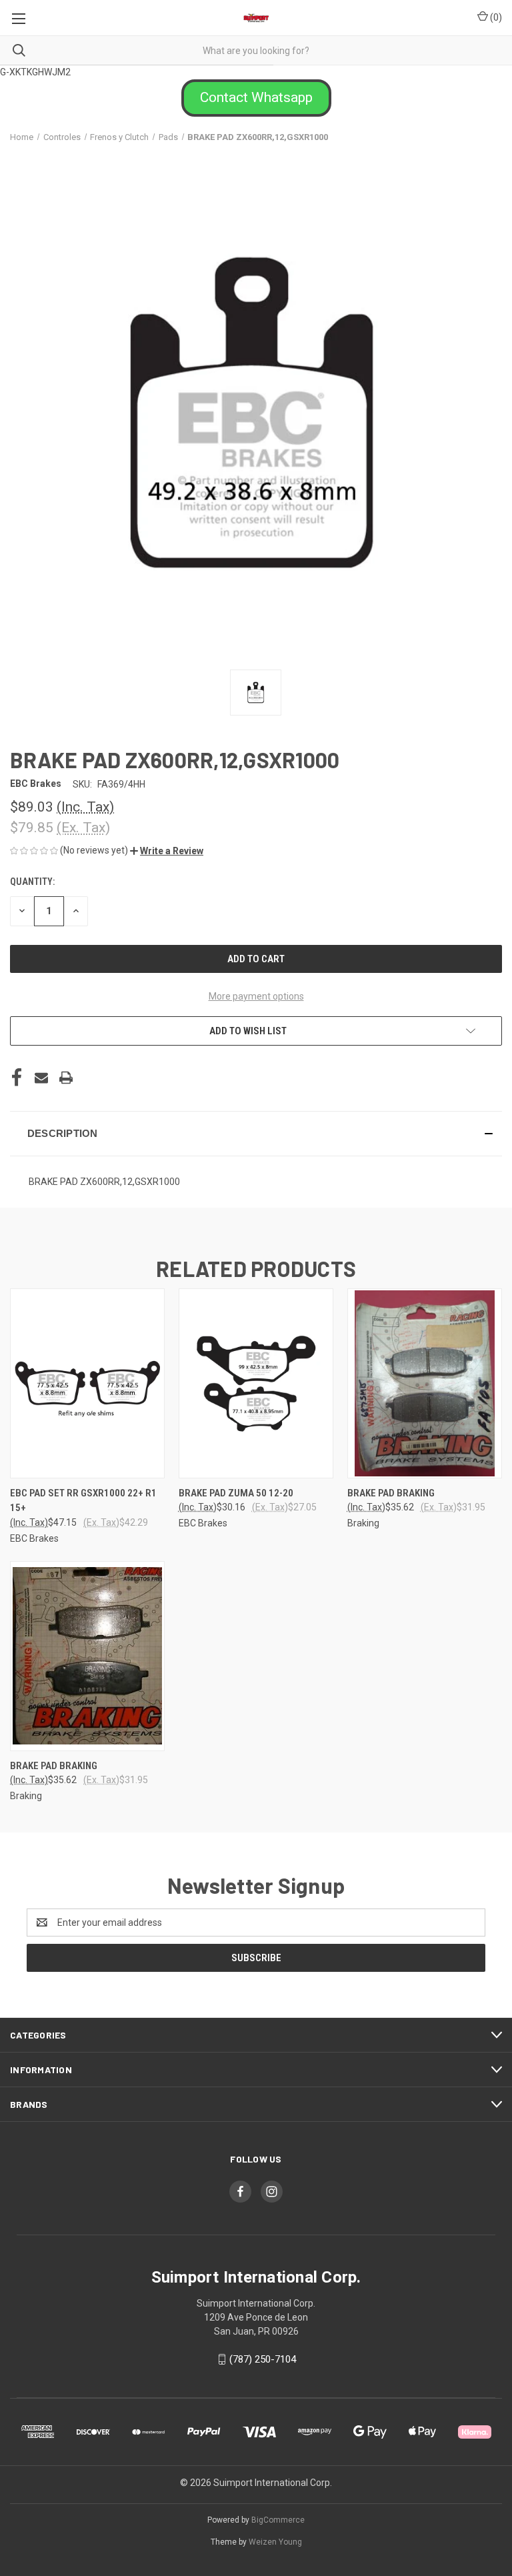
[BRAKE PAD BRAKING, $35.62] (425, 1383)
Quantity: (32, 882)
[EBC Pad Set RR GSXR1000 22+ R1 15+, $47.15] (87, 1383)
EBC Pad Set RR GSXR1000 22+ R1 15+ (83, 1501)
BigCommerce (278, 2520)
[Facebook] (17, 1078)
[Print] (66, 1078)
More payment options (256, 996)
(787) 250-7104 (263, 2359)
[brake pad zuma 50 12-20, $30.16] (256, 1383)
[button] (256, 98)
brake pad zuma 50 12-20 (236, 1493)
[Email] (41, 1078)
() (495, 17)
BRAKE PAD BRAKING (391, 1493)
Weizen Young (275, 2542)
